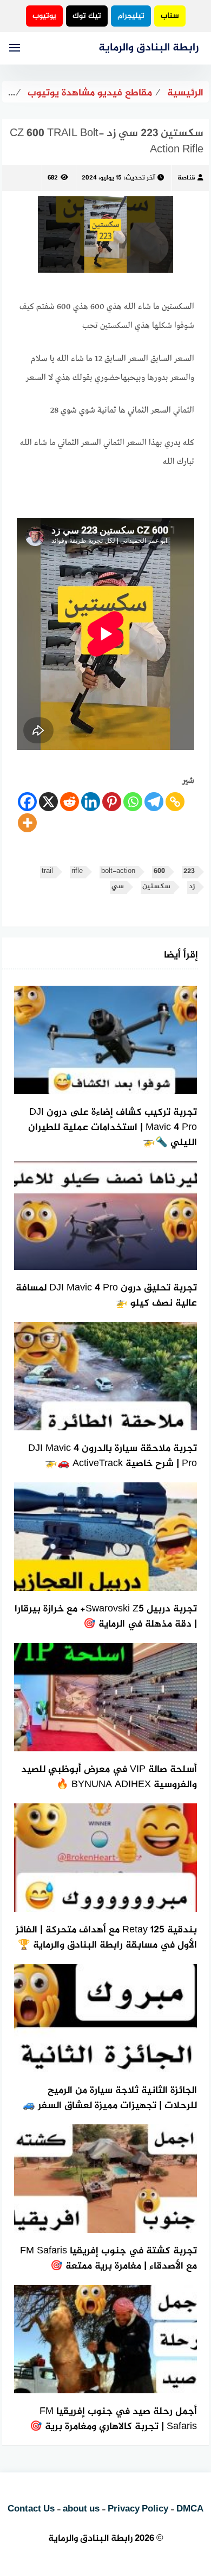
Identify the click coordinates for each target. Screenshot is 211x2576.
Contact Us (31, 2509)
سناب (170, 16)
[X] (48, 802)
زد (192, 887)
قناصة (186, 178)
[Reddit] (70, 802)
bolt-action (118, 872)
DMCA (190, 2509)
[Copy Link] (175, 802)
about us (81, 2509)
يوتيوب (44, 16)
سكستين (156, 887)
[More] (27, 823)
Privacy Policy (138, 2509)
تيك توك (87, 16)
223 (189, 872)
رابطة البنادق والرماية (149, 48)
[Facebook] (27, 802)
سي (118, 887)
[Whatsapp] (133, 802)
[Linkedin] (91, 802)
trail (47, 872)
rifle (77, 872)
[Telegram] (154, 802)
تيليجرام (131, 16)
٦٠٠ (159, 872)
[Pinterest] (112, 802)
